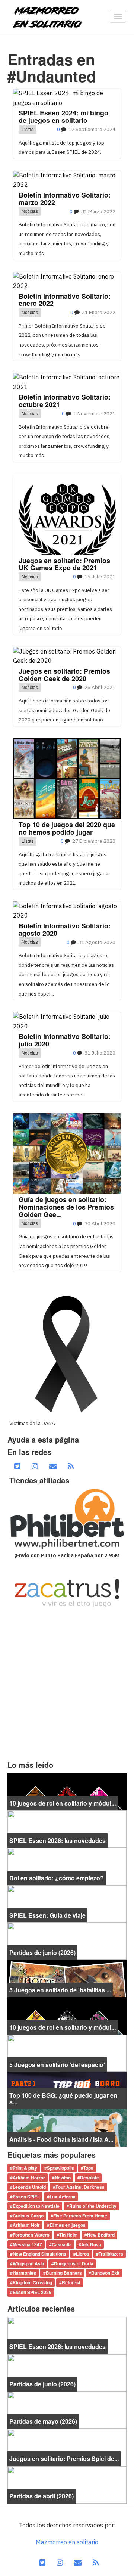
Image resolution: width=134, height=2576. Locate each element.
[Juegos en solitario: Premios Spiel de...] (67, 2447)
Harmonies (24, 2273)
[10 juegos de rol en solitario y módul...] (67, 1791)
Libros (83, 2254)
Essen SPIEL (26, 2197)
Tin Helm (68, 2235)
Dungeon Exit (105, 2273)
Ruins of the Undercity (93, 2206)
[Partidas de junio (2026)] (67, 1940)
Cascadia (62, 2244)
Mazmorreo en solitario (67, 2542)
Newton (63, 2178)
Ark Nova (91, 2244)
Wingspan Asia (28, 2263)
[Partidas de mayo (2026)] (67, 2409)
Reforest (71, 2282)
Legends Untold (29, 2187)
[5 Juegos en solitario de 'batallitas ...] (67, 1978)
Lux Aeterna (63, 2197)
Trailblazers (111, 2254)
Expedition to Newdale (36, 2206)
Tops (88, 2168)
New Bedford (101, 2235)
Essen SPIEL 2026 (32, 2292)
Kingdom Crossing (32, 2282)
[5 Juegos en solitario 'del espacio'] (67, 2052)
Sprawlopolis (60, 2168)
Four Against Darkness (80, 2187)
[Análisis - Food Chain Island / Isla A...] (67, 2127)
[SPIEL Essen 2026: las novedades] (67, 1828)
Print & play (25, 2168)
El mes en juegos (68, 2225)
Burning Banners (64, 2273)
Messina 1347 (27, 2244)
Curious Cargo (28, 2216)
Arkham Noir (26, 2225)
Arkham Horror (29, 2178)
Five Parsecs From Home (80, 2216)
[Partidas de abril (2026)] (67, 2484)
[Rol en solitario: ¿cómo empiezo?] (67, 1866)
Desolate (90, 2178)
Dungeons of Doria (74, 2263)
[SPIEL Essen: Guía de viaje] (67, 1903)
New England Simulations (39, 2254)
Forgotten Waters (31, 2235)
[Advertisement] (67, 1689)
